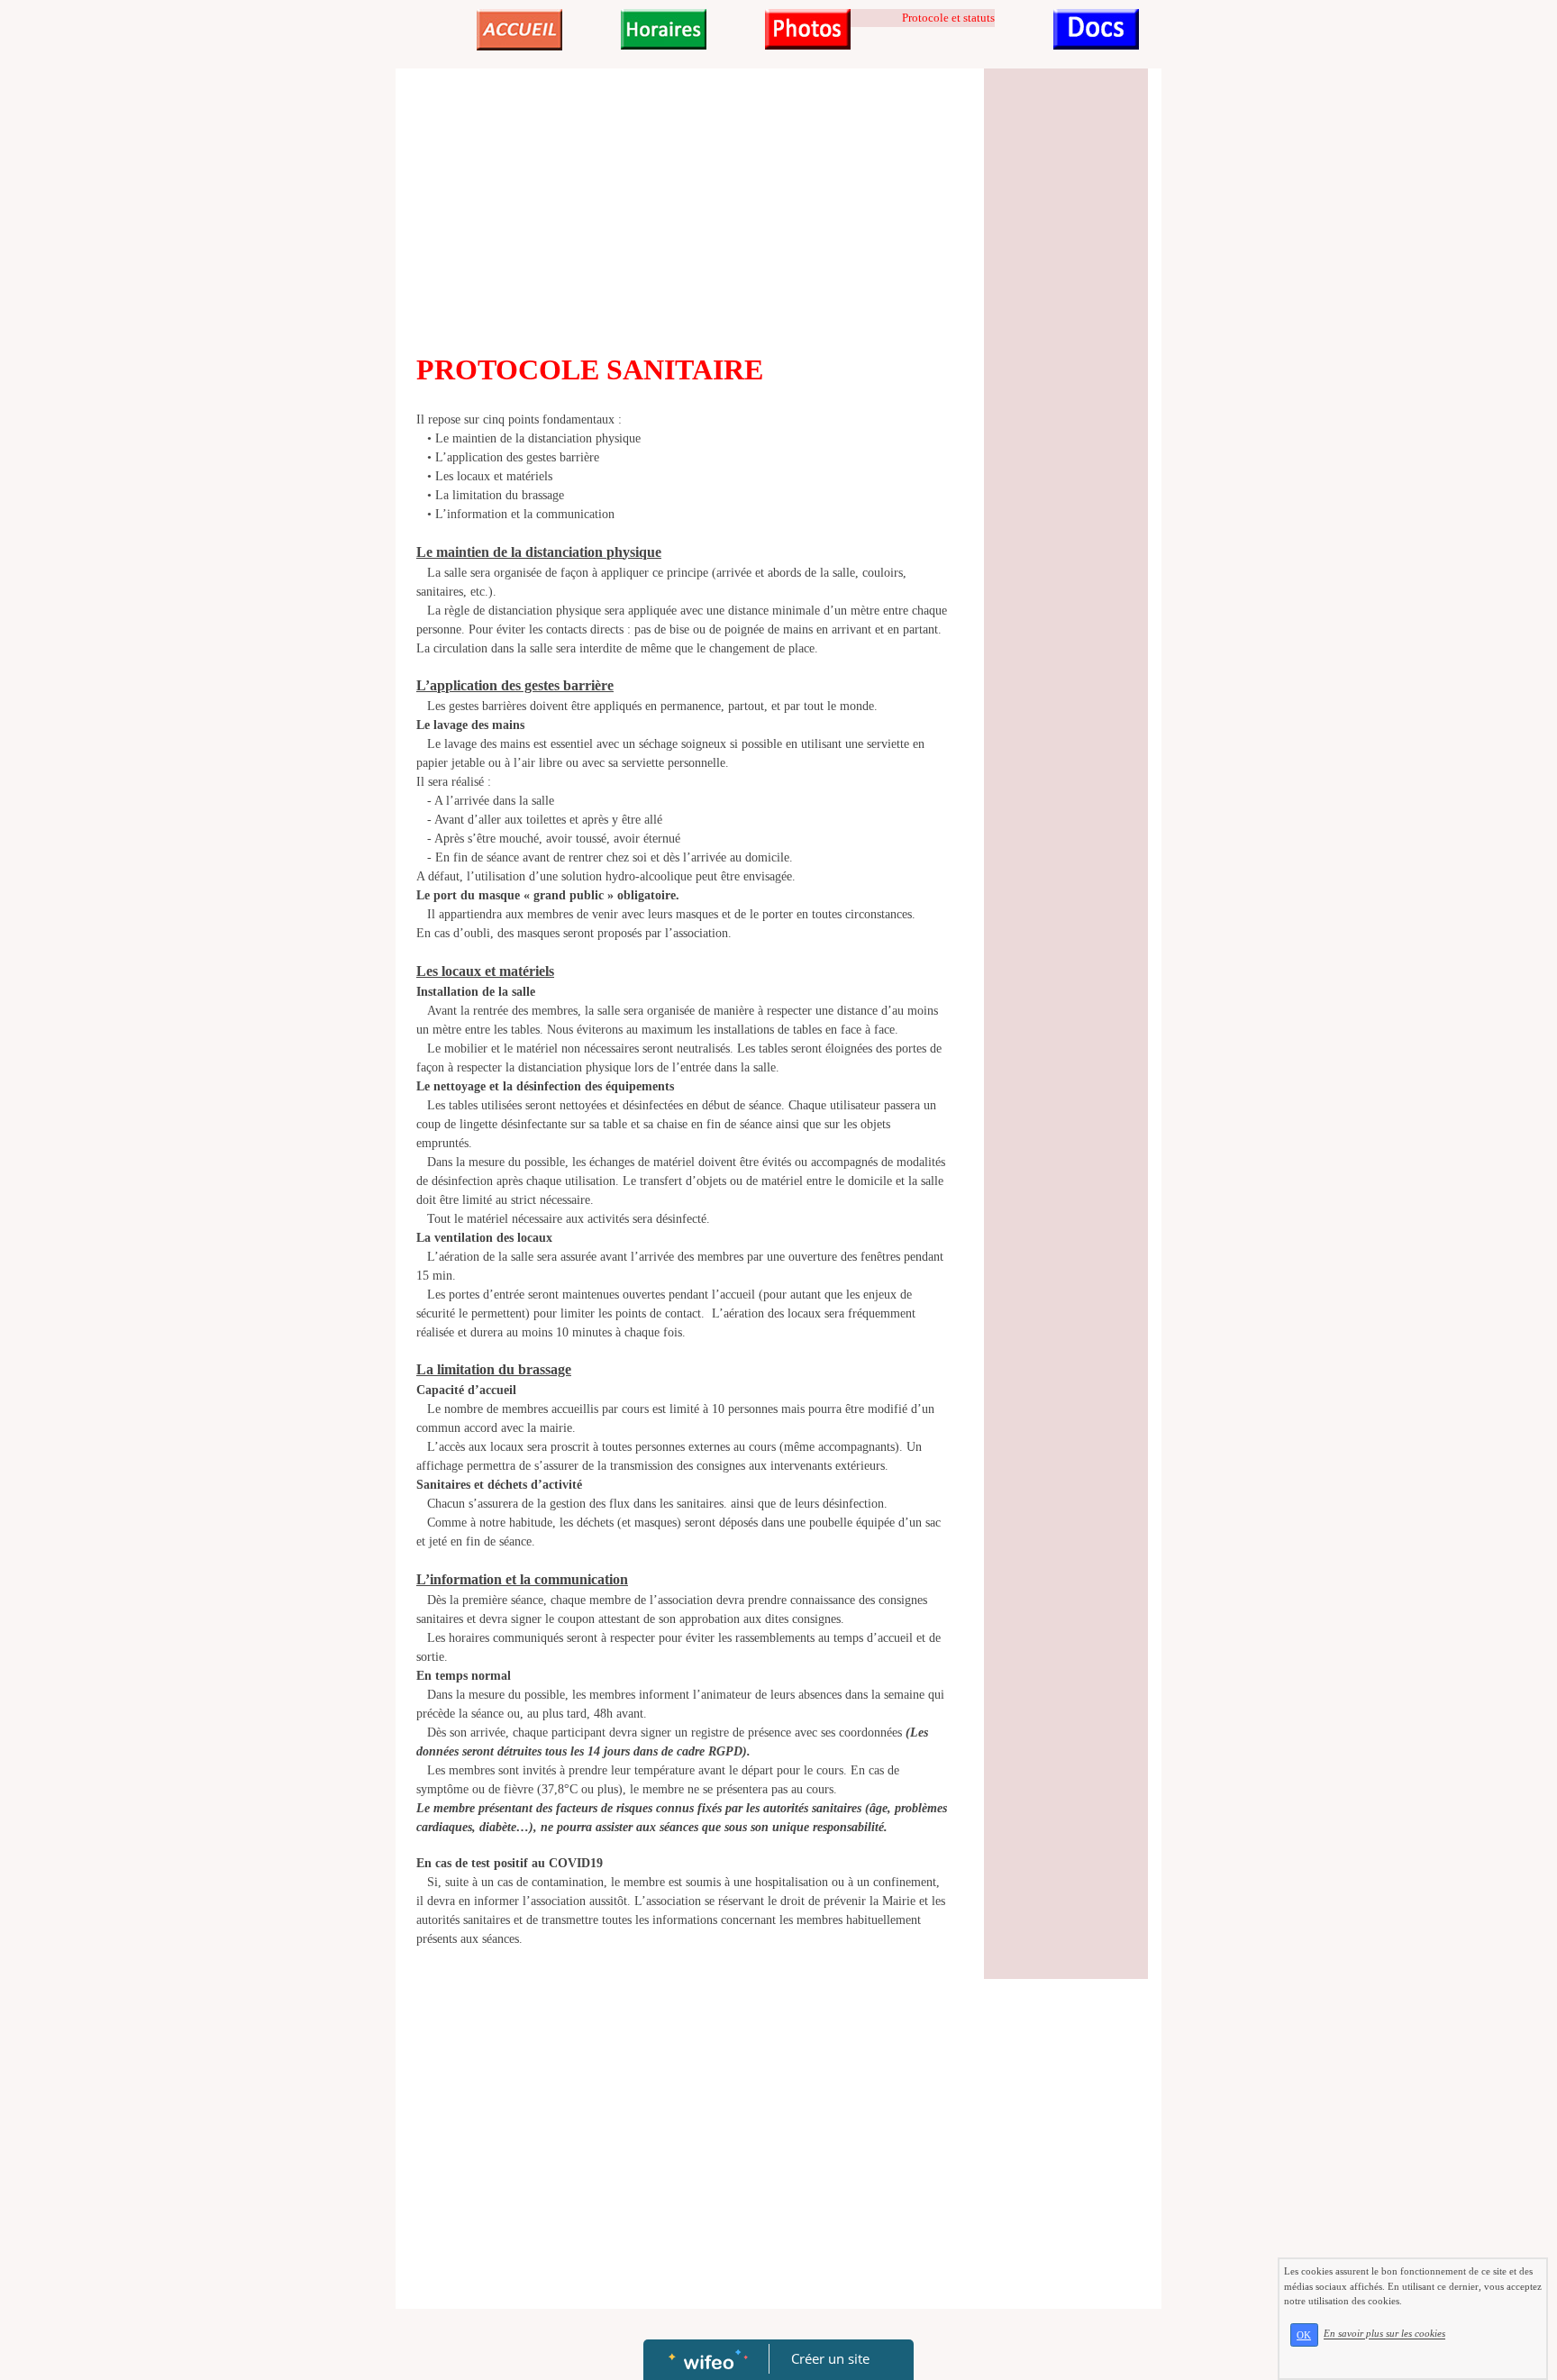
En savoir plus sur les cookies (1384, 2334)
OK (1304, 2335)
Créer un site (830, 2358)
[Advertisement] (683, 213)
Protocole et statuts (948, 18)
